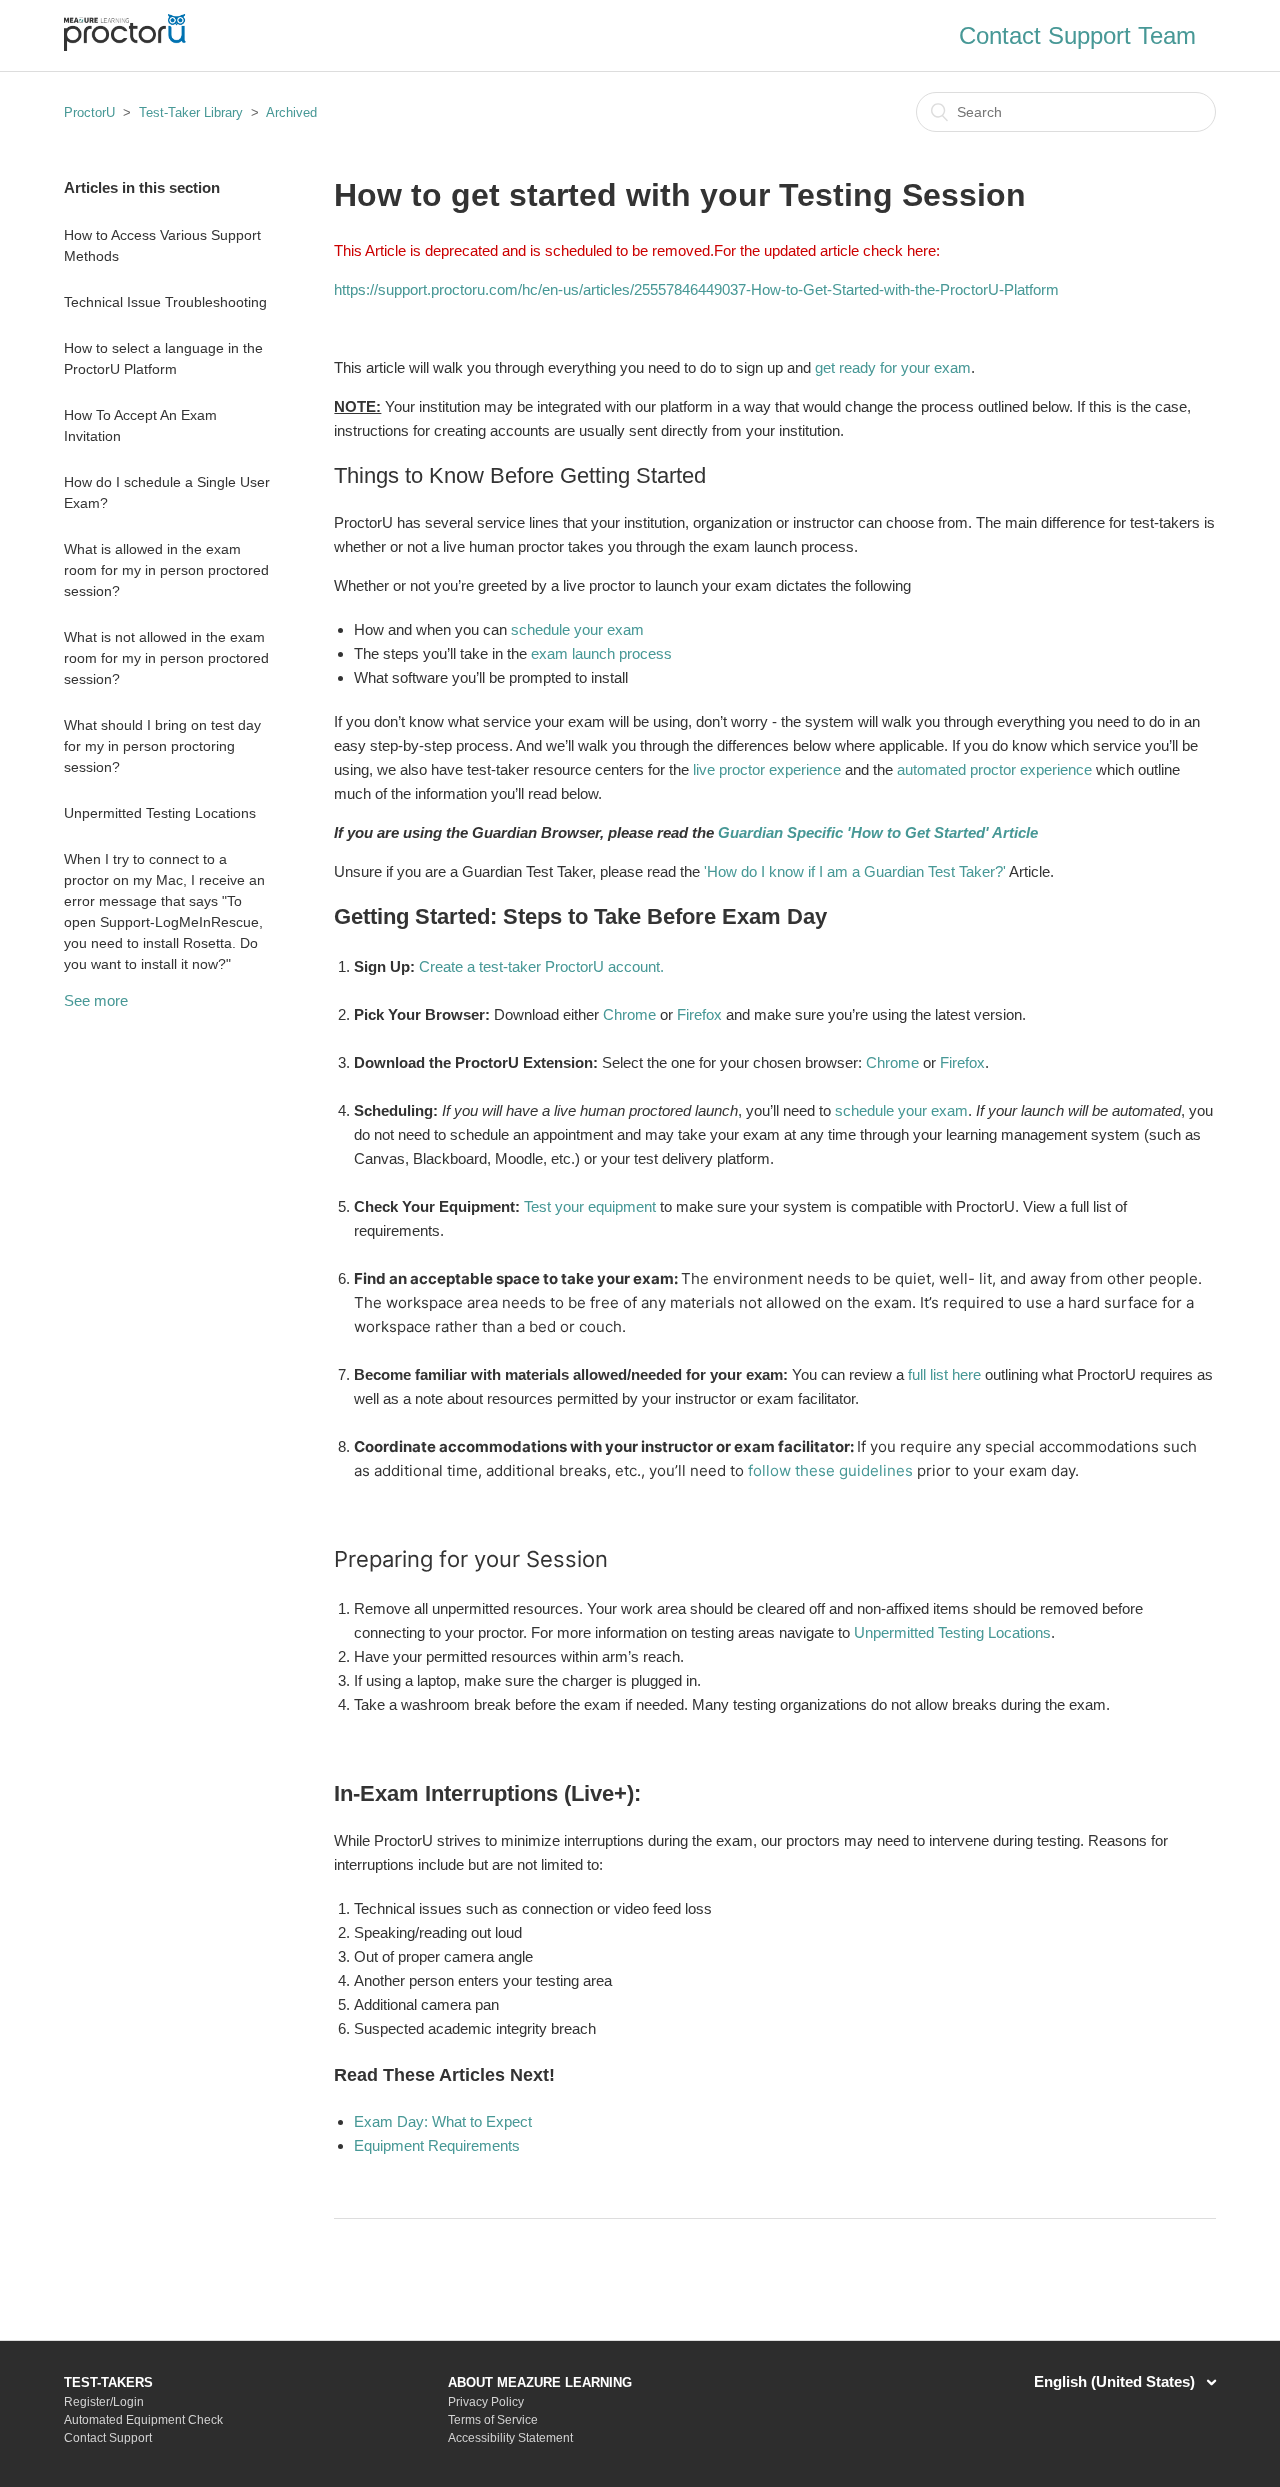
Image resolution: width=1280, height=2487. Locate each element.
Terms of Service (493, 2420)
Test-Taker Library (191, 112)
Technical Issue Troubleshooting (165, 302)
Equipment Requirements (437, 2145)
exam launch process (601, 653)
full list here (944, 1374)
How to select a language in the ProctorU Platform (163, 358)
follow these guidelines (830, 1470)
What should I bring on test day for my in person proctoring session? (162, 746)
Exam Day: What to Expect (443, 2121)
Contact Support (108, 2438)
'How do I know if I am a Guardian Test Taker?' (855, 871)
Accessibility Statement (510, 2438)
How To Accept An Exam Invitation (140, 425)
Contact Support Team (1077, 35)
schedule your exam (577, 629)
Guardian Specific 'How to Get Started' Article (878, 832)
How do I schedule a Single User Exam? (167, 492)
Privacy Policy (486, 2402)
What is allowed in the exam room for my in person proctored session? (166, 570)
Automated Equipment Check (143, 2420)
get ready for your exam (893, 367)
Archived (291, 112)
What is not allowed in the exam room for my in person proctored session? (166, 658)
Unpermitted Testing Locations (160, 813)
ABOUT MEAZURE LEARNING (540, 2382)
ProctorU (89, 112)
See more (96, 1000)
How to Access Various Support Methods (162, 245)
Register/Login (104, 2402)
